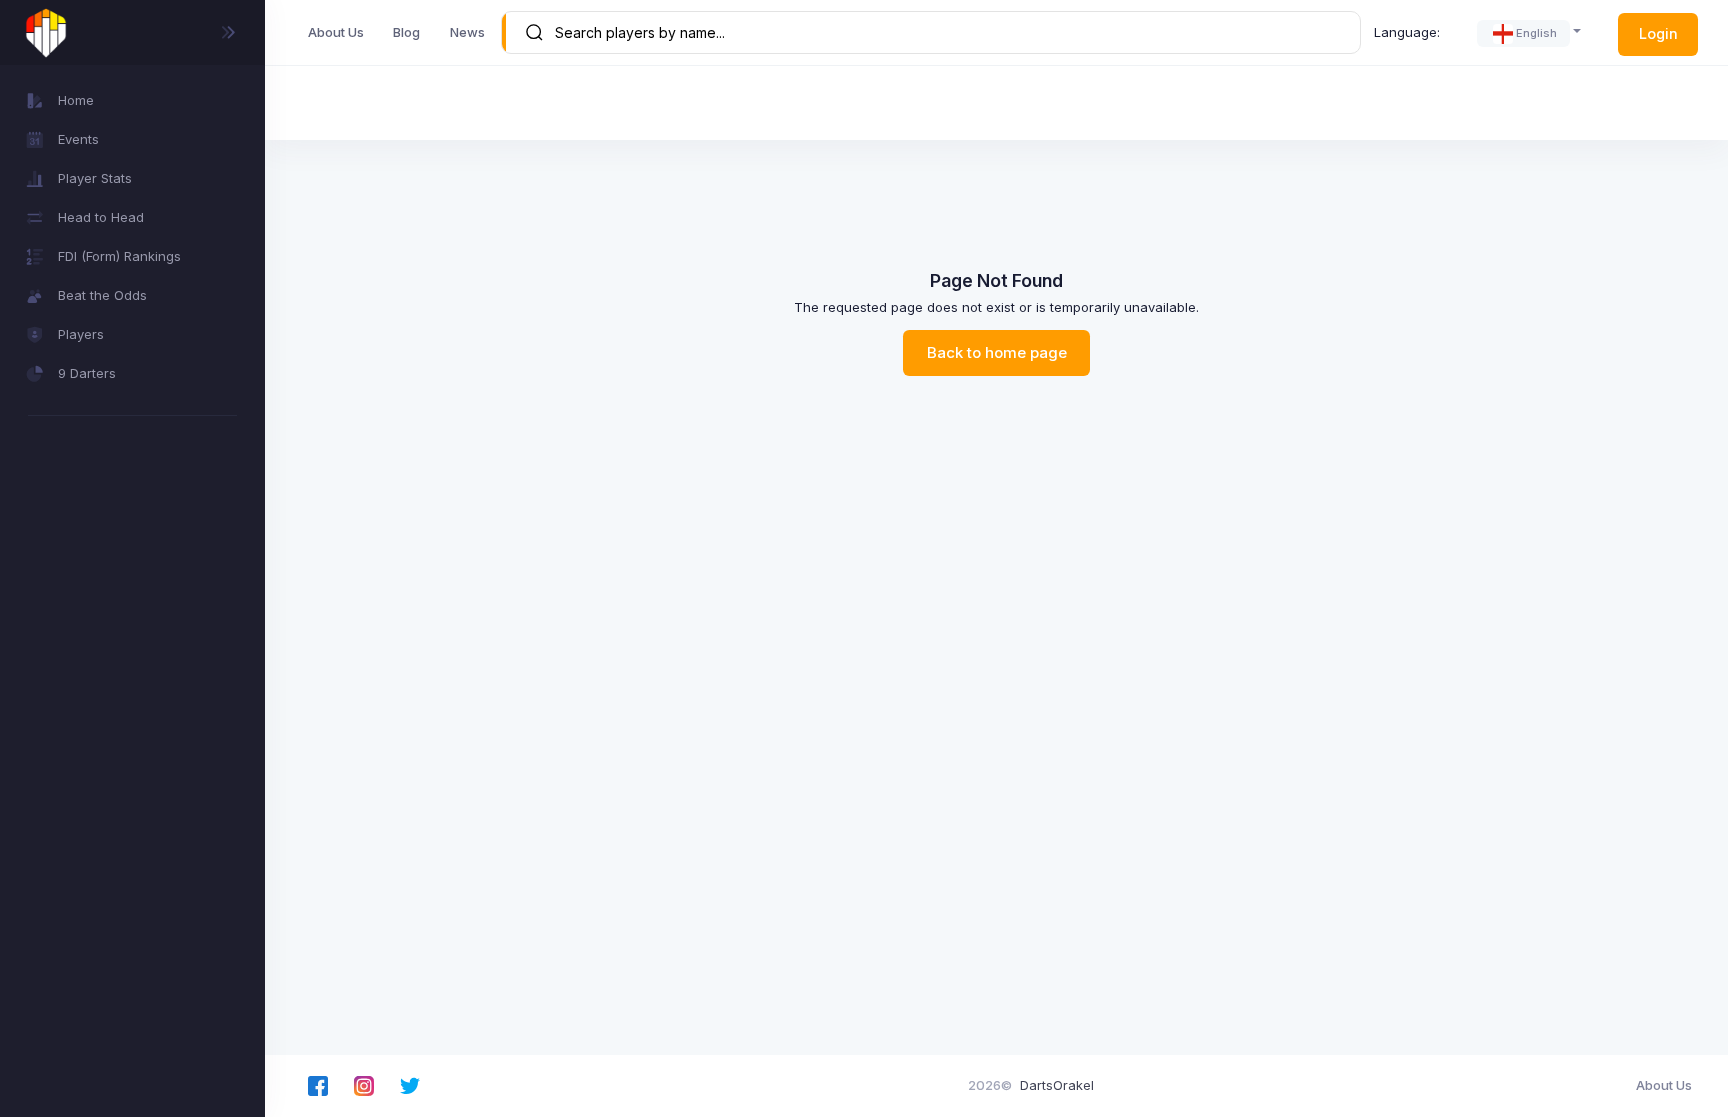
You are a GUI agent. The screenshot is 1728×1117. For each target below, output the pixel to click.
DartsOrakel (1057, 1085)
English (1536, 33)
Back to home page (997, 353)
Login (1658, 33)
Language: (1407, 32)
